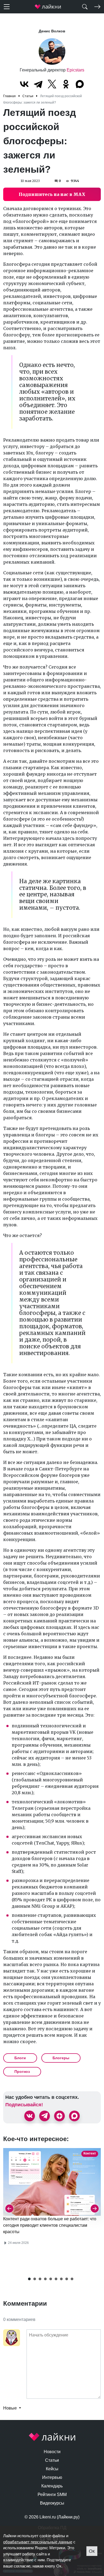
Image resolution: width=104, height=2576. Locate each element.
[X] (52, 84)
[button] (29, 2279)
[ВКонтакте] (24, 84)
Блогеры (61, 2058)
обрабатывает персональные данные (38, 2542)
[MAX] (80, 84)
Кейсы (52, 2469)
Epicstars (75, 70)
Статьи (52, 2460)
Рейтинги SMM (52, 2495)
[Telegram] (38, 84)
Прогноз (22, 2072)
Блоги (20, 2058)
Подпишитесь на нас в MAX (52, 194)
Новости (52, 2452)
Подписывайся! (24, 2105)
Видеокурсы (52, 2503)
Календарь (52, 2486)
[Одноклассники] (66, 84)
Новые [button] (11, 2408)
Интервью (52, 2477)
